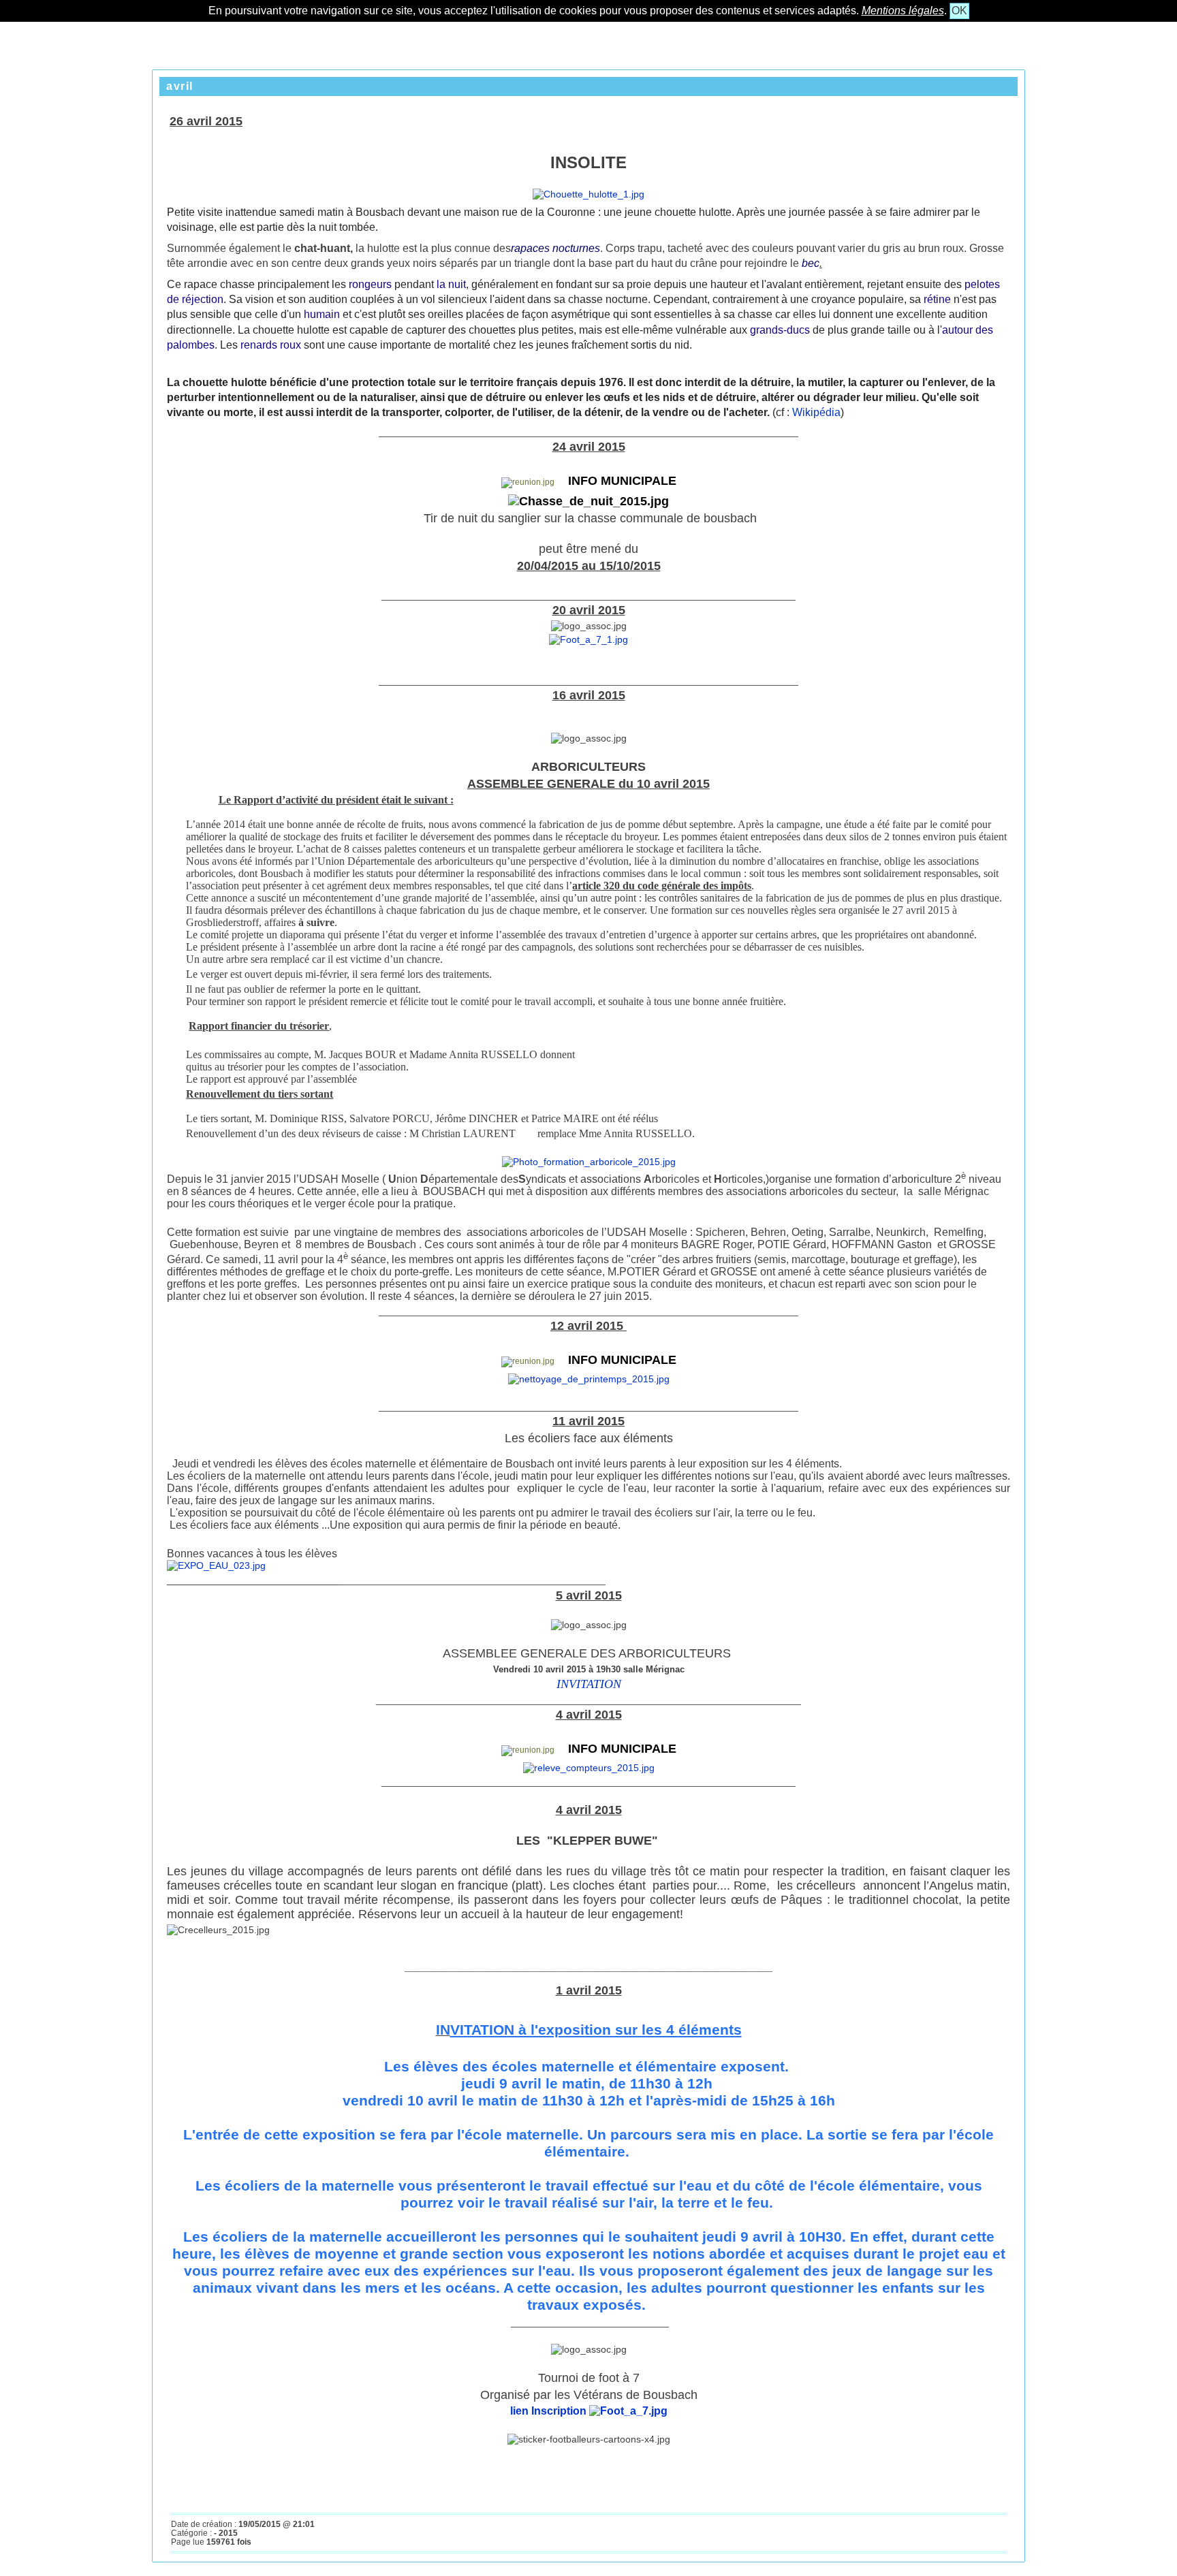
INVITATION (589, 1684)
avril (180, 86)
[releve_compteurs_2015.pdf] (589, 1768)
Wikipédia (815, 412)
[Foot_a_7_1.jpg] (588, 639)
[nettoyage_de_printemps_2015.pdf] (589, 1379)
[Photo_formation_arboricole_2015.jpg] (589, 1162)
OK (959, 11)
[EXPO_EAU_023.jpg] (216, 1565)
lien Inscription (550, 2411)
